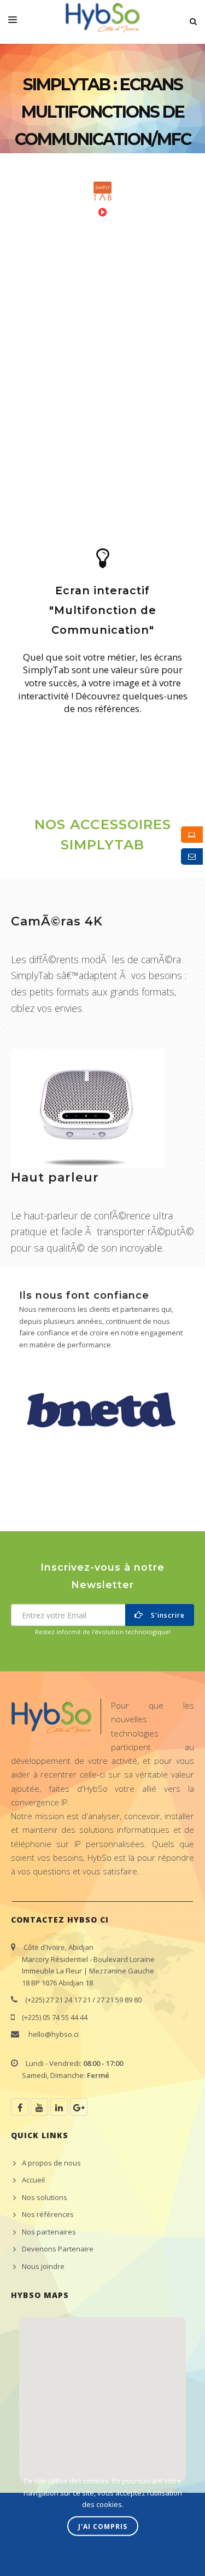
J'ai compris (103, 2526)
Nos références (48, 2214)
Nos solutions (45, 2197)
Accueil (33, 2180)
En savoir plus (38, 724)
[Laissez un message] (192, 856)
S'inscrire (166, 1615)
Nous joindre (43, 2266)
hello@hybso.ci (54, 2034)
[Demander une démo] (192, 835)
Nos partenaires (49, 2232)
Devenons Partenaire (58, 2249)
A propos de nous (51, 2163)
